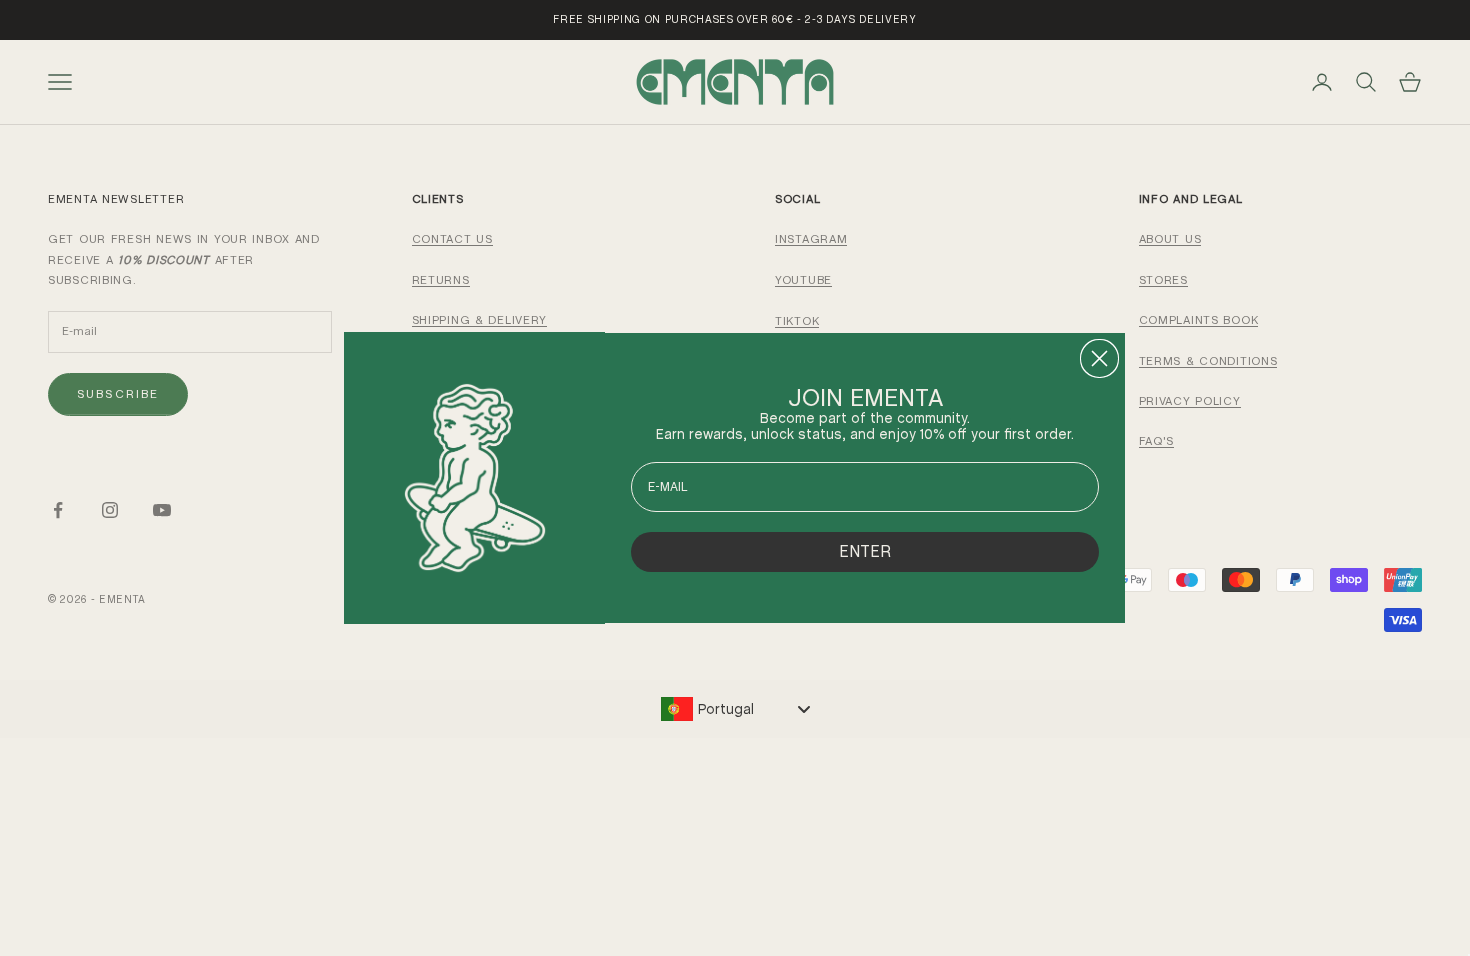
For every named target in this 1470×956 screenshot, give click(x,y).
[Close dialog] (1099, 358)
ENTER (865, 551)
